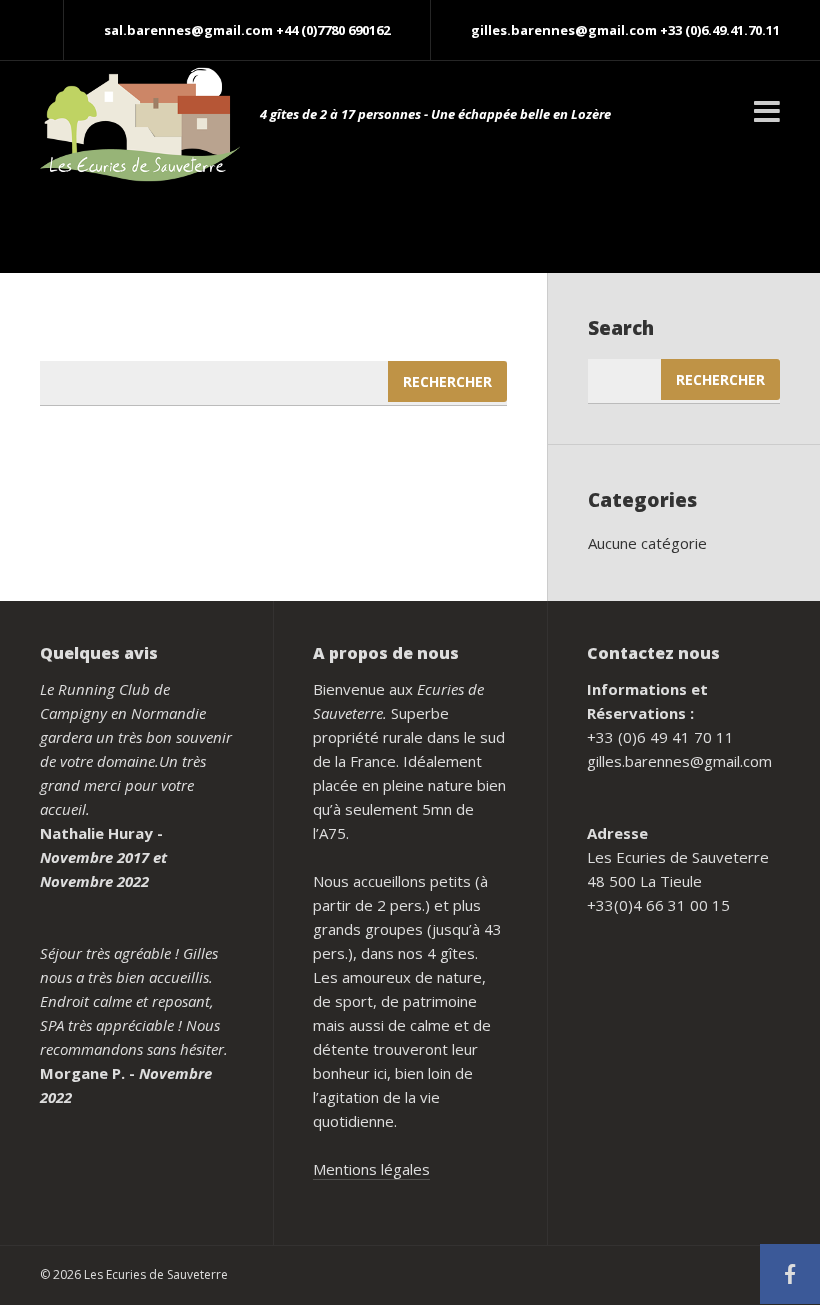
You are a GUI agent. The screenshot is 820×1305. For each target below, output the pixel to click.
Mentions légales (371, 1169)
